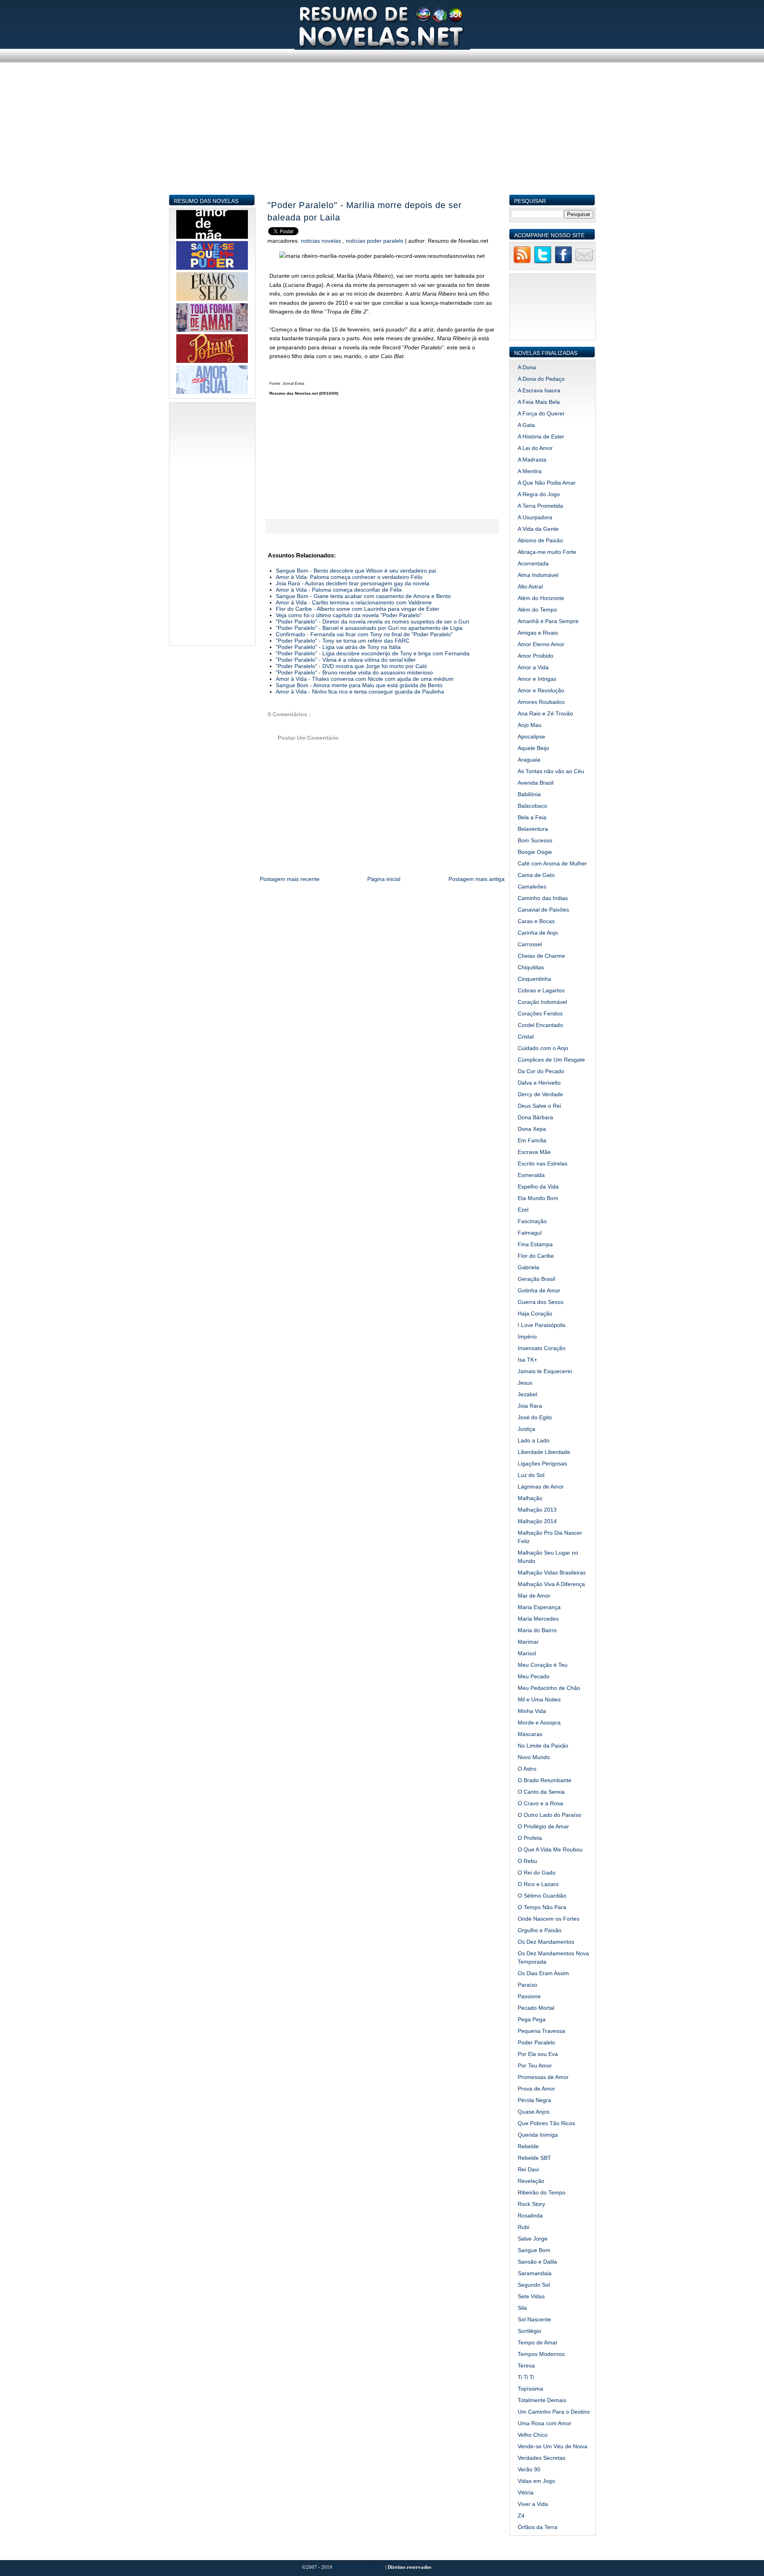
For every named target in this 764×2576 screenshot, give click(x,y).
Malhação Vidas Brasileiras (552, 1572)
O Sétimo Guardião (542, 1896)
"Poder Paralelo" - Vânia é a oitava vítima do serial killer (346, 660)
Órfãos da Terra (538, 2527)
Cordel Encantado (540, 1025)
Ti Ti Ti (526, 2377)
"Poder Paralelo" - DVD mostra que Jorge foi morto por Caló (351, 666)
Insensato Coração (542, 1348)
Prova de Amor (536, 2089)
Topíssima (530, 2389)
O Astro (527, 1769)
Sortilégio (529, 2331)
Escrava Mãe (534, 1152)
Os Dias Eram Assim (543, 1973)
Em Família (532, 1140)
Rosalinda (530, 2216)
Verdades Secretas (542, 2458)
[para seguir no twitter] (543, 262)
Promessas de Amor (543, 2077)
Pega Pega (532, 2019)
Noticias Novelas (322, 241)
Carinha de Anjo (538, 933)
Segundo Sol (534, 2285)
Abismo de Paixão (540, 540)
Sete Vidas (531, 2296)
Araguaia (529, 760)
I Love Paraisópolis (542, 1325)
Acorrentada (533, 563)
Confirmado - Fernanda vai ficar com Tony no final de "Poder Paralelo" (364, 634)
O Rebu (527, 1861)
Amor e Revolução (541, 690)
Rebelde (528, 2146)
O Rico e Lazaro (538, 1884)
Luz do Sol (531, 1475)
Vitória (526, 2492)
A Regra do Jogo (539, 494)
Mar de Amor (534, 1596)
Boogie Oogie (535, 852)
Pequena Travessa (541, 2031)
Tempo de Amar (538, 2342)
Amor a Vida (533, 667)
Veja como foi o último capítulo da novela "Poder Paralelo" (349, 615)
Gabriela (528, 1267)
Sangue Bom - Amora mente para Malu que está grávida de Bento (359, 685)
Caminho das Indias (543, 898)
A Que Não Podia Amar (547, 483)
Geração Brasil (536, 1279)
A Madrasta (532, 460)
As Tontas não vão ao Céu (551, 771)
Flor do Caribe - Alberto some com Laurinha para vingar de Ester (358, 609)
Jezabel (527, 1394)
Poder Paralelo (536, 2042)
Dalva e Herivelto (539, 1083)
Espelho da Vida (538, 1187)
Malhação (530, 1498)
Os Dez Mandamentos (546, 1942)
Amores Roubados (541, 702)
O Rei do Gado (537, 1873)
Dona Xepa (532, 1129)
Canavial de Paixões (543, 910)
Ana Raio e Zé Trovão (545, 713)
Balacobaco (532, 806)
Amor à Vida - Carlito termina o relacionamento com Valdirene (354, 602)
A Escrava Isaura (539, 390)
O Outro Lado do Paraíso (550, 1815)
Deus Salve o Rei (539, 1106)
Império (527, 1337)
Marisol (527, 1653)
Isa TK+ (527, 1360)
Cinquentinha (534, 979)
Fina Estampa (535, 1244)
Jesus (525, 1383)
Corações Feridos (540, 1013)
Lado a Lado (534, 1440)
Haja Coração (535, 1313)
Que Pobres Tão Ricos (546, 2123)
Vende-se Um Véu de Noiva (553, 2446)
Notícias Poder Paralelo (375, 241)
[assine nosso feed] (522, 262)
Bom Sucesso (535, 840)
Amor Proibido (536, 656)
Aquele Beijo (533, 748)
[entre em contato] (584, 262)
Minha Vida (532, 1711)
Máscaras (530, 1734)
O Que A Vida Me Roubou (550, 1849)
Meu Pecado (534, 1676)
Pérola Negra (534, 2100)
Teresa (526, 2366)
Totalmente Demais (542, 2400)
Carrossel (530, 944)
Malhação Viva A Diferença (551, 1584)
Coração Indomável (542, 1002)
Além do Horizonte (541, 598)
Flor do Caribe (536, 1256)
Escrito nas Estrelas (543, 1163)
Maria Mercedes (538, 1619)
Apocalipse (531, 737)
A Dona (527, 367)
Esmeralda (531, 1175)
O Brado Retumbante (545, 1780)
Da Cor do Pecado (541, 1071)
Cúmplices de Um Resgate (551, 1060)
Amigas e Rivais (538, 633)
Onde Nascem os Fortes (549, 1919)
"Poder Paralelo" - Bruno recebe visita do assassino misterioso (354, 672)
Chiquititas (531, 967)
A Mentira (530, 471)
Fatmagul (530, 1233)
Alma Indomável (538, 575)
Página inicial (384, 879)
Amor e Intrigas (537, 679)
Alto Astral (530, 587)
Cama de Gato (536, 875)
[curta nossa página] (563, 262)
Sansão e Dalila (537, 2262)
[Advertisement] (382, 138)
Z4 (521, 2516)
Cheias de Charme (541, 956)
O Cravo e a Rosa (540, 1803)
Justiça (526, 1429)
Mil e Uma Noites (539, 1699)
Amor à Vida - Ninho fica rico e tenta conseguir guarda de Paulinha (360, 692)
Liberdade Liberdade (544, 1452)
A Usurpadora (535, 517)
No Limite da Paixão (543, 1746)
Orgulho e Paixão (540, 1930)
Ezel (523, 1210)
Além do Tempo (537, 610)
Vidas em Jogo (536, 2481)
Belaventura (533, 829)
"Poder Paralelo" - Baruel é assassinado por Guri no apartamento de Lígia (369, 628)
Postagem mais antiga (477, 879)
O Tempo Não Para (542, 1907)
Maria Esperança (539, 1607)
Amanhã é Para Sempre (548, 621)
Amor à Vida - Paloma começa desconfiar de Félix (339, 590)
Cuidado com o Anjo (543, 1048)
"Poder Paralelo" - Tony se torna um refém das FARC (343, 641)
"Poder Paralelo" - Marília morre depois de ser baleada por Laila (364, 211)
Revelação (531, 2181)
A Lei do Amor (535, 448)
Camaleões (532, 887)
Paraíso (527, 1985)
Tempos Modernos (541, 2354)
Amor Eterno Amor (541, 644)
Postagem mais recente (290, 879)
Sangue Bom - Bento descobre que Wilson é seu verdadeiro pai (356, 571)
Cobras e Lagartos (541, 990)
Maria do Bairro (537, 1630)
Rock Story (531, 2204)
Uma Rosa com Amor (545, 2423)
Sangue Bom (534, 2250)
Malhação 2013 (537, 1510)
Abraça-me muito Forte (547, 552)
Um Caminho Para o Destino (554, 2412)
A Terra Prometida (540, 506)
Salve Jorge (533, 2239)
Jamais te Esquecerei (545, 1371)
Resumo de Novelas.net (359, 2567)
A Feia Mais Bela (539, 402)
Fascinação (532, 1221)
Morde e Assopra (539, 1723)
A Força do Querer (541, 413)
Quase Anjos (534, 2112)
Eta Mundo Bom (538, 1198)
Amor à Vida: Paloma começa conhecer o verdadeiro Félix (349, 577)
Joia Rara (530, 1406)
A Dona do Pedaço (541, 379)
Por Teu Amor (535, 2065)
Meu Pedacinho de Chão (549, 1688)
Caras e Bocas (536, 921)
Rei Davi (528, 2169)
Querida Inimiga (538, 2135)
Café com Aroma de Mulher (552, 863)
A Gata (526, 425)
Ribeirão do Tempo (542, 2192)
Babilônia (529, 794)
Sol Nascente (534, 2319)
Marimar (528, 1642)
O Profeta (530, 1838)
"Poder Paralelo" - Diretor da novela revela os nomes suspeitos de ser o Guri (372, 622)
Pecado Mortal (536, 2008)
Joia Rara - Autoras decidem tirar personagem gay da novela (353, 583)
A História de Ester (541, 436)
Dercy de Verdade (540, 1094)
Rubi (523, 2227)
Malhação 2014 (537, 1521)
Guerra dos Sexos (541, 1302)
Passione (529, 1996)
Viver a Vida (533, 2504)
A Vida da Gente (538, 529)
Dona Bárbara (535, 1117)
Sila (522, 2308)
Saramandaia (535, 2273)
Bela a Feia (532, 817)
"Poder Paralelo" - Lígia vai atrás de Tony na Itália (338, 647)
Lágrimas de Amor (541, 1487)
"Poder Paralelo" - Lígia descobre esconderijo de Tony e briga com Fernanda (373, 653)
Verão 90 (529, 2469)
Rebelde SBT (534, 2158)
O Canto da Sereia (541, 1792)
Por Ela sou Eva (538, 2054)
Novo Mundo (534, 1757)
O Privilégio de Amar (543, 1826)
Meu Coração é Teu (543, 1665)
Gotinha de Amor (539, 1290)
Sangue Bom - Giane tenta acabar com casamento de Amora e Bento (363, 596)
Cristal (526, 1037)
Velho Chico (533, 2435)
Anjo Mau (530, 725)
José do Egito (535, 1417)
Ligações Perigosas (542, 1463)
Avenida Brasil (536, 783)
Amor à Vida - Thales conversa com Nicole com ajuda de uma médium (365, 679)
